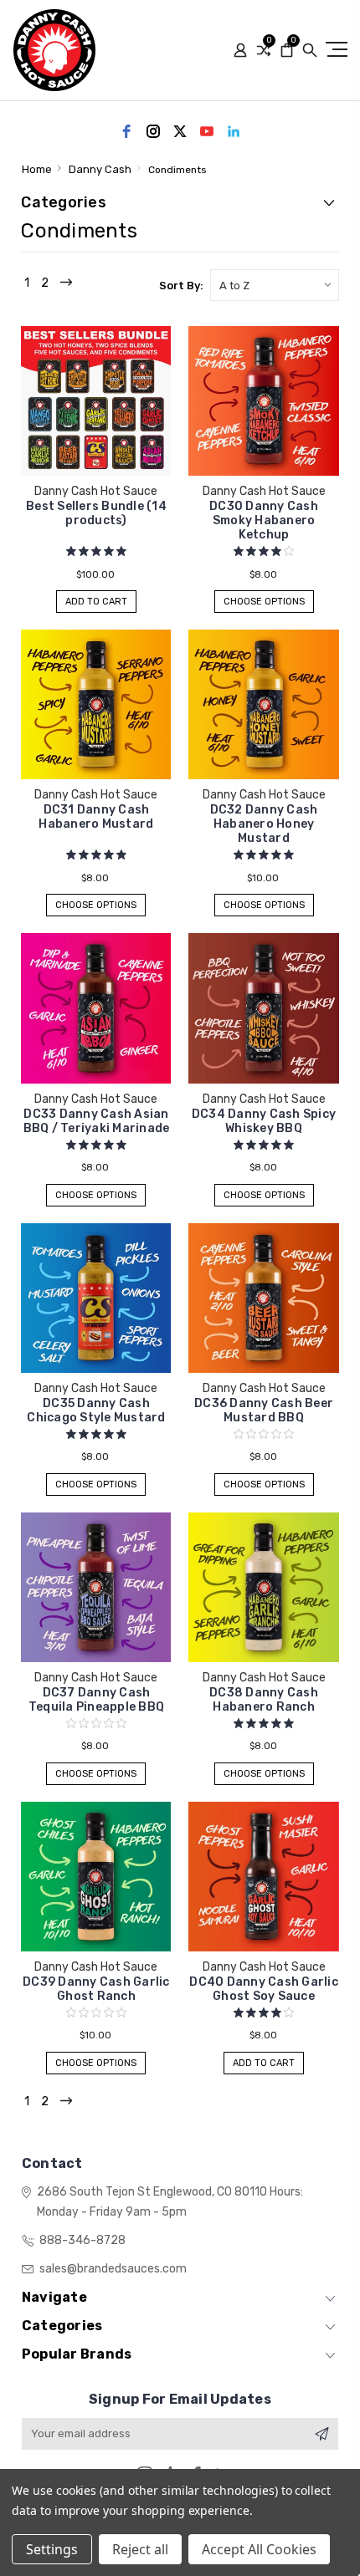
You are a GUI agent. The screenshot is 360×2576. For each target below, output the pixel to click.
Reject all (140, 2549)
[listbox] (275, 285)
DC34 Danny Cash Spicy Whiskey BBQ (264, 1121)
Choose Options (264, 602)
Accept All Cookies (259, 2549)
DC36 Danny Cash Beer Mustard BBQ (264, 1410)
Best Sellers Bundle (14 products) (96, 513)
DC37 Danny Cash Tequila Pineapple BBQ (96, 1700)
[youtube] (207, 131)
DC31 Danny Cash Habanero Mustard (96, 817)
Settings (52, 2549)
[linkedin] (234, 131)
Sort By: (181, 286)
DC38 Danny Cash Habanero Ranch (264, 1700)
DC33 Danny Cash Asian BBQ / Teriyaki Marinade (97, 1121)
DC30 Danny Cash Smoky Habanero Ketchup (264, 520)
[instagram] (153, 131)
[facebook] (126, 131)
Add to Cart (96, 602)
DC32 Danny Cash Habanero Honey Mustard (264, 824)
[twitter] (180, 131)
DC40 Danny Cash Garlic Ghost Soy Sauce (264, 1989)
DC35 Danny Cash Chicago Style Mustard (96, 1410)
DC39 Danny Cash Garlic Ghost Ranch (96, 1989)
